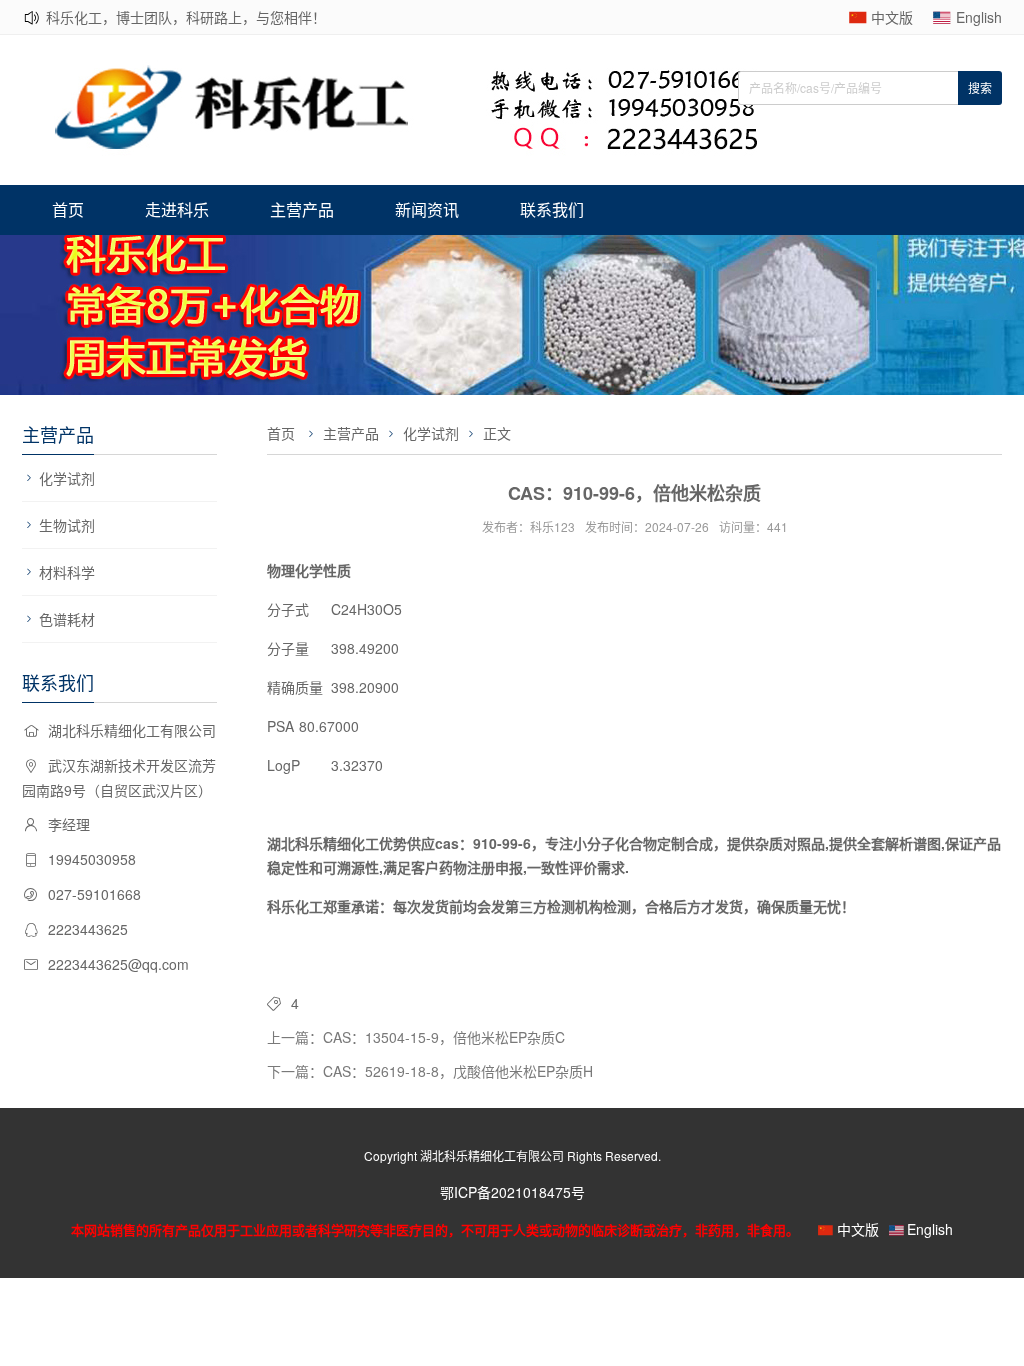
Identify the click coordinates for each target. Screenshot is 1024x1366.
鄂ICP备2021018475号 (512, 1192)
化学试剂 (67, 478)
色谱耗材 (67, 619)
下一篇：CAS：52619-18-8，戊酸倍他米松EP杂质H (430, 1071)
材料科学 (67, 572)
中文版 (892, 17)
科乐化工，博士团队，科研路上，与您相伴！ (186, 17)
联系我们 (552, 209)
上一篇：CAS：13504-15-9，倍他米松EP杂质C (416, 1037)
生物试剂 (67, 525)
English (979, 17)
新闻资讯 (427, 209)
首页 (68, 209)
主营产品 (302, 209)
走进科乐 (177, 209)
